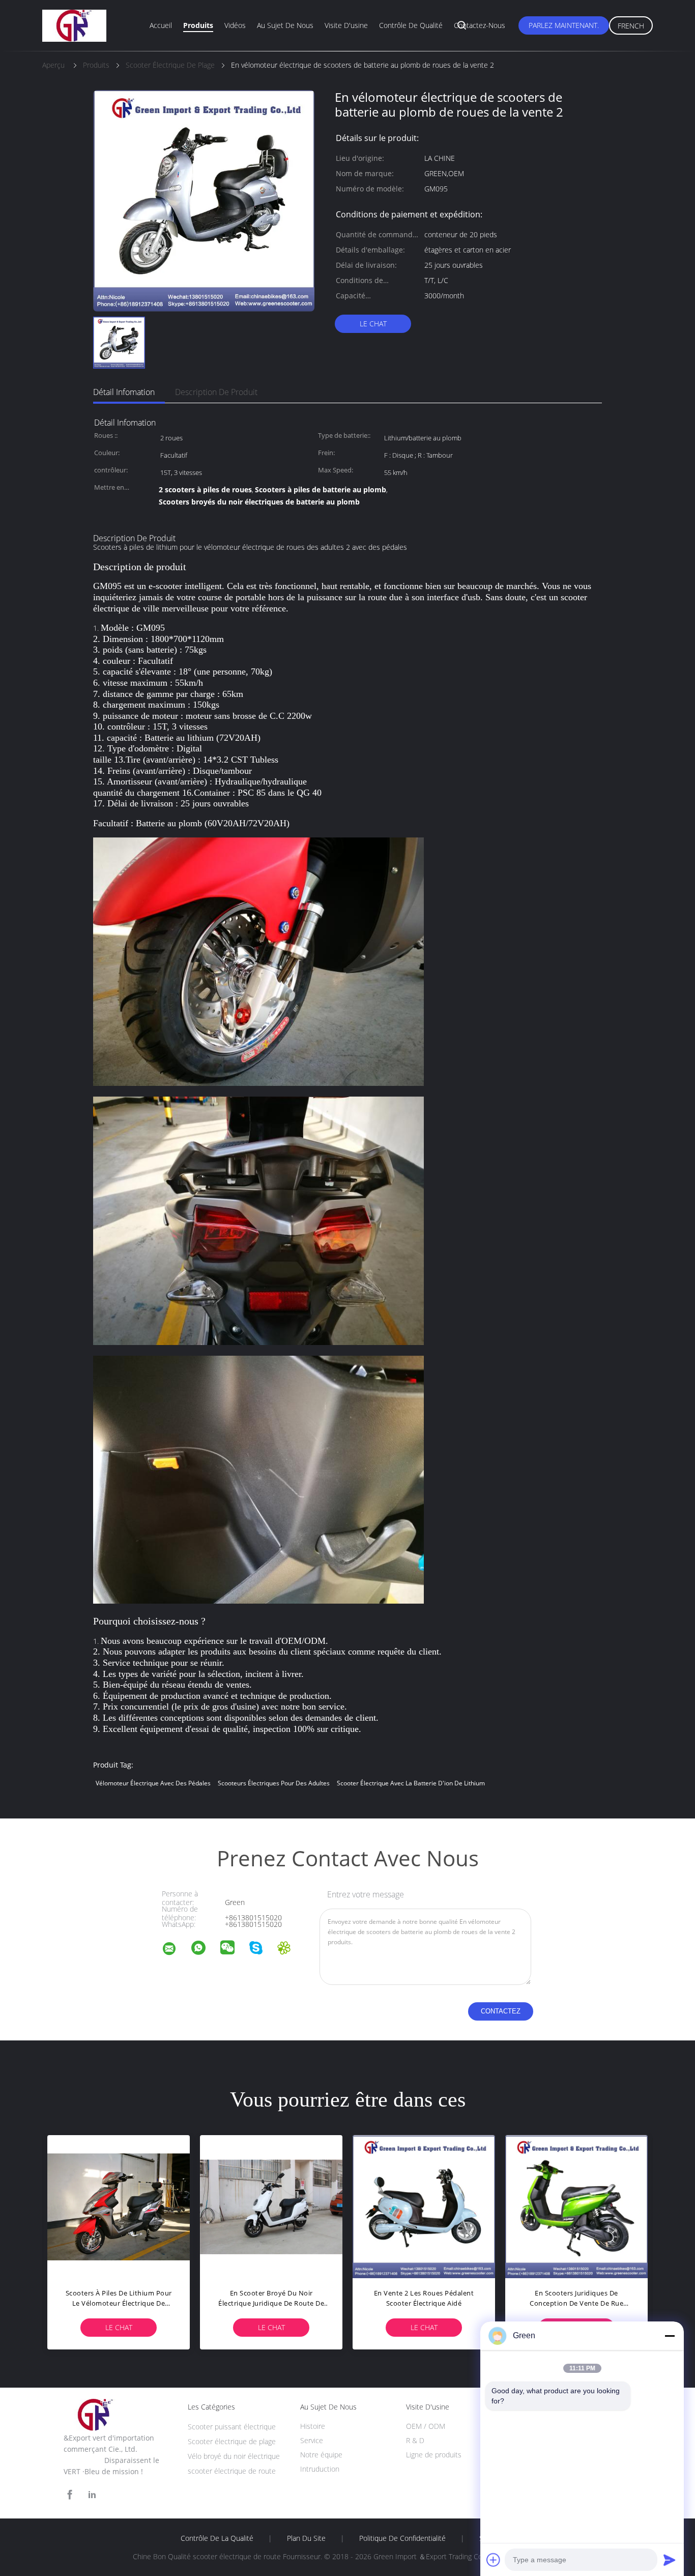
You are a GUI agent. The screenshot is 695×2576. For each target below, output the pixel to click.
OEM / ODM (426, 2426)
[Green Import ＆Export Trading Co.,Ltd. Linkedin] (92, 2495)
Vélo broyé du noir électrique (234, 2456)
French (631, 26)
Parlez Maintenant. (564, 25)
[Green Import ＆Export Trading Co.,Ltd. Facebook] (70, 2495)
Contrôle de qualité (411, 25)
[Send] (670, 2560)
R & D (415, 2440)
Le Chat (373, 324)
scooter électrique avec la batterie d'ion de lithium (411, 1783)
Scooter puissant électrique (232, 2427)
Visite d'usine (346, 25)
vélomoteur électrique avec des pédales (153, 1783)
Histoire (313, 2426)
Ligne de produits (434, 2455)
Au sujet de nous (285, 25)
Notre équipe (321, 2455)
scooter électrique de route (232, 2471)
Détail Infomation (124, 392)
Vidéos (235, 25)
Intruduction (320, 2469)
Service (312, 2440)
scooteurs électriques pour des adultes (274, 1783)
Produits (198, 25)
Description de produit (216, 392)
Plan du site (306, 2538)
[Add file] (494, 2560)
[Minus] (670, 2336)
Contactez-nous (480, 25)
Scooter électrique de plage (232, 2441)
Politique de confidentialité (402, 2538)
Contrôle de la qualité (217, 2538)
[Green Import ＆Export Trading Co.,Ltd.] (176, 1950)
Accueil (161, 25)
